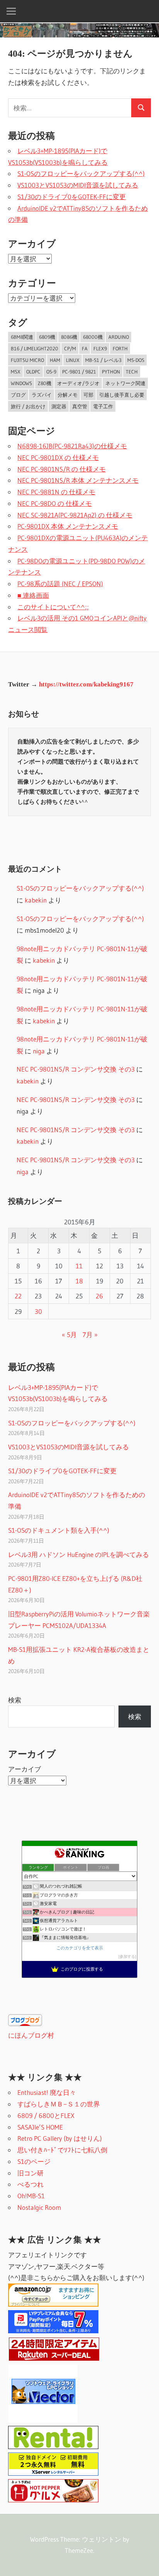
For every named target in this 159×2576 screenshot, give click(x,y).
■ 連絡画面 (33, 595)
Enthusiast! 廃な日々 (47, 2092)
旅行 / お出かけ (28, 406)
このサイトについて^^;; (53, 607)
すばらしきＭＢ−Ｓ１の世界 (59, 2104)
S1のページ (34, 2161)
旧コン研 (30, 2173)
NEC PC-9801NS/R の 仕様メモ (62, 469)
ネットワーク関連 (125, 383)
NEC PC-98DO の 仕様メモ (55, 503)
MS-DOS (136, 360)
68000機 (93, 337)
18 (79, 1281)
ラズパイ (42, 395)
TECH (132, 372)
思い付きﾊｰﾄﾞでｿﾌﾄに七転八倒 (62, 2150)
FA (85, 348)
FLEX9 (100, 348)
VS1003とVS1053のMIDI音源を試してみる (78, 185)
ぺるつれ (30, 2184)
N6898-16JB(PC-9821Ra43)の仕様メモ (72, 446)
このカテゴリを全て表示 (80, 1948)
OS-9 (51, 372)
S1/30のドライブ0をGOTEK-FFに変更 (72, 197)
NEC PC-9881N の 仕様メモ (56, 492)
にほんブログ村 (31, 2035)
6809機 (47, 337)
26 (99, 1296)
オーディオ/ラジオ (78, 383)
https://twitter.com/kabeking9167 (86, 684)
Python (111, 372)
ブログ (18, 395)
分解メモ (68, 395)
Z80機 (45, 383)
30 (38, 1311)
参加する (127, 1957)
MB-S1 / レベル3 (103, 360)
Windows (21, 383)
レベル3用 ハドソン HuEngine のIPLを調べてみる (79, 1554)
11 (79, 1266)
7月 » (90, 1334)
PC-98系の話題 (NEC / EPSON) (60, 584)
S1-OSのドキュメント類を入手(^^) (59, 1530)
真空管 (80, 406)
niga (39, 1051)
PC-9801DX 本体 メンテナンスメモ (68, 526)
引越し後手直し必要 (122, 395)
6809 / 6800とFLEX (46, 2115)
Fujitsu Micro (27, 360)
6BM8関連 (22, 337)
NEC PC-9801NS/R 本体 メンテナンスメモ (78, 480)
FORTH (120, 348)
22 (18, 1296)
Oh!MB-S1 (31, 2196)
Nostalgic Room (39, 2207)
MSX (16, 372)
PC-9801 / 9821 (79, 372)
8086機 (69, 337)
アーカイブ (25, 1769)
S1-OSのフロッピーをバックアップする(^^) (81, 173)
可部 (88, 395)
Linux (73, 360)
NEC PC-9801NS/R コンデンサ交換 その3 (76, 1069)
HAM (55, 360)
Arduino (119, 337)
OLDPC (33, 372)
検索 (15, 1700)
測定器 (59, 406)
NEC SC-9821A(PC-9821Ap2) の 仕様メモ (75, 515)
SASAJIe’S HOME (40, 2127)
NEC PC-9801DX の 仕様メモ (58, 457)
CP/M (70, 348)
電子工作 (103, 406)
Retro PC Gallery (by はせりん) (60, 2138)
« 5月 (69, 1334)
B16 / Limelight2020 (35, 348)
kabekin (36, 900)
